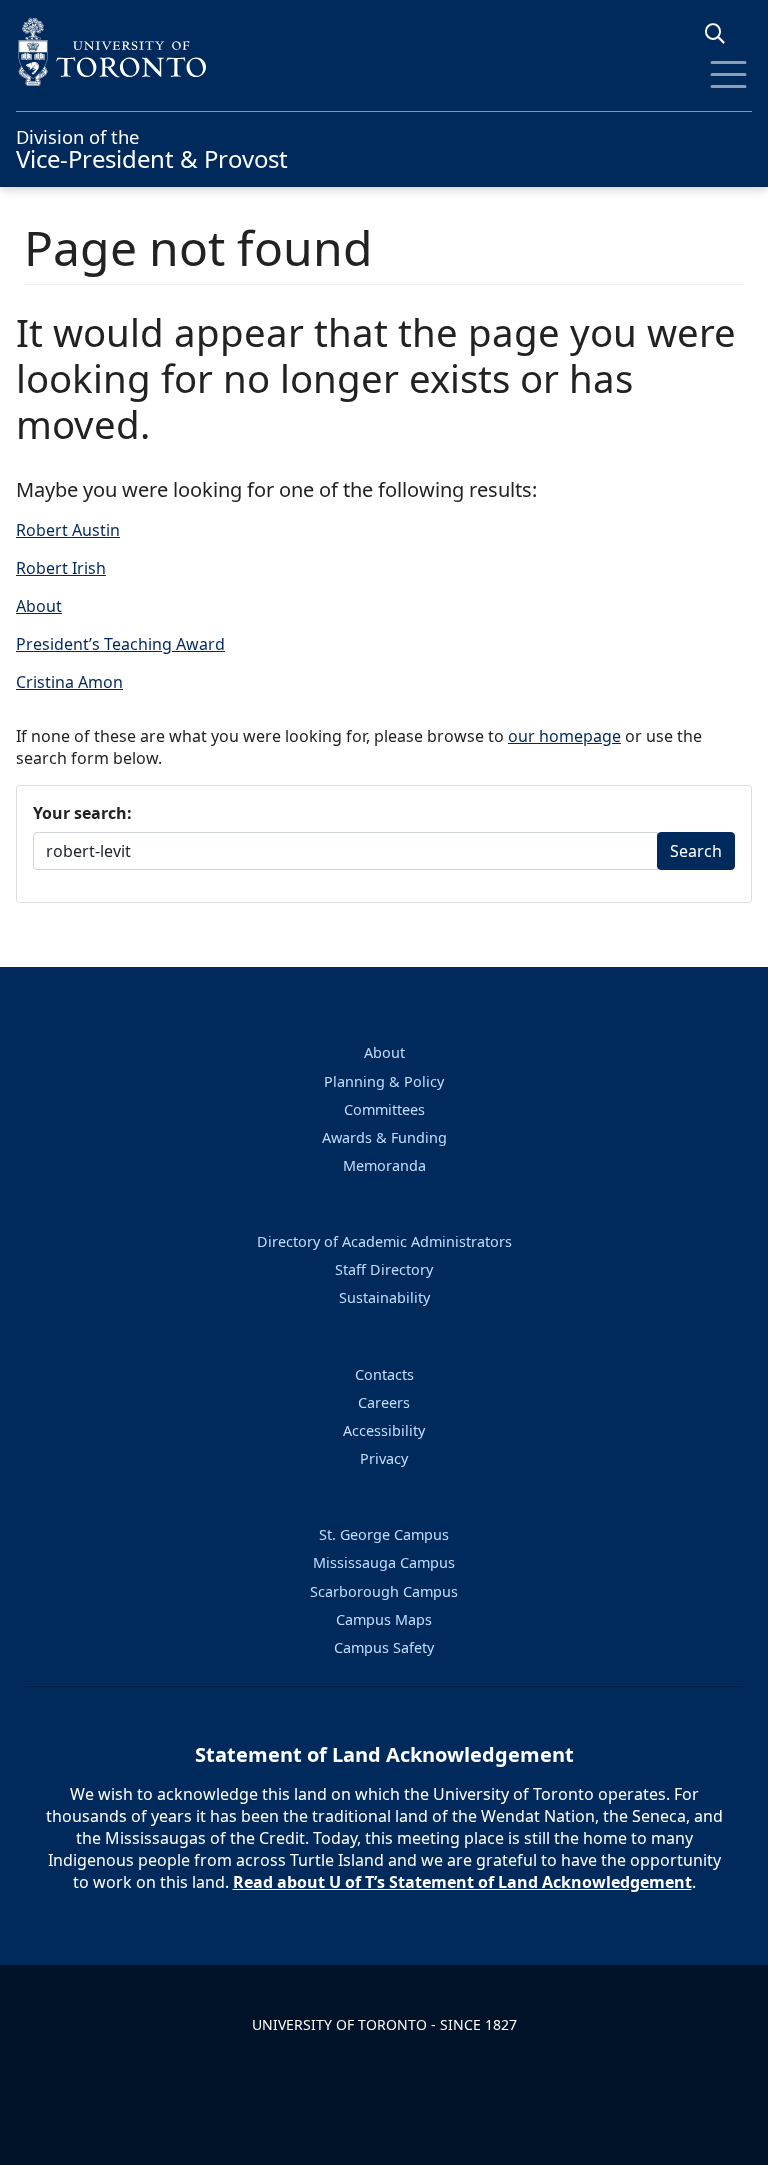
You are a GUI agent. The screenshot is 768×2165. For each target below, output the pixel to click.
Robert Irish (61, 568)
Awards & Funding (384, 1137)
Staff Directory (384, 1269)
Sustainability (384, 1297)
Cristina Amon (69, 682)
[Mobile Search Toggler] (722, 33)
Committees (384, 1109)
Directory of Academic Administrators (384, 1241)
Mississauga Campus (384, 1562)
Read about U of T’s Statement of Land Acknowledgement (462, 1882)
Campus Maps (384, 1619)
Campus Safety (384, 1647)
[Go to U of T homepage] (384, 51)
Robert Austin (68, 530)
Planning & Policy (384, 1081)
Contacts (384, 1374)
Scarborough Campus (384, 1591)
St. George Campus (384, 1534)
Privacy (384, 1458)
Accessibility (384, 1430)
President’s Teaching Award (120, 644)
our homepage (564, 736)
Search (696, 851)
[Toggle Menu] (728, 74)
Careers (384, 1402)
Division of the (152, 147)
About (39, 606)
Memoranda (384, 1165)
